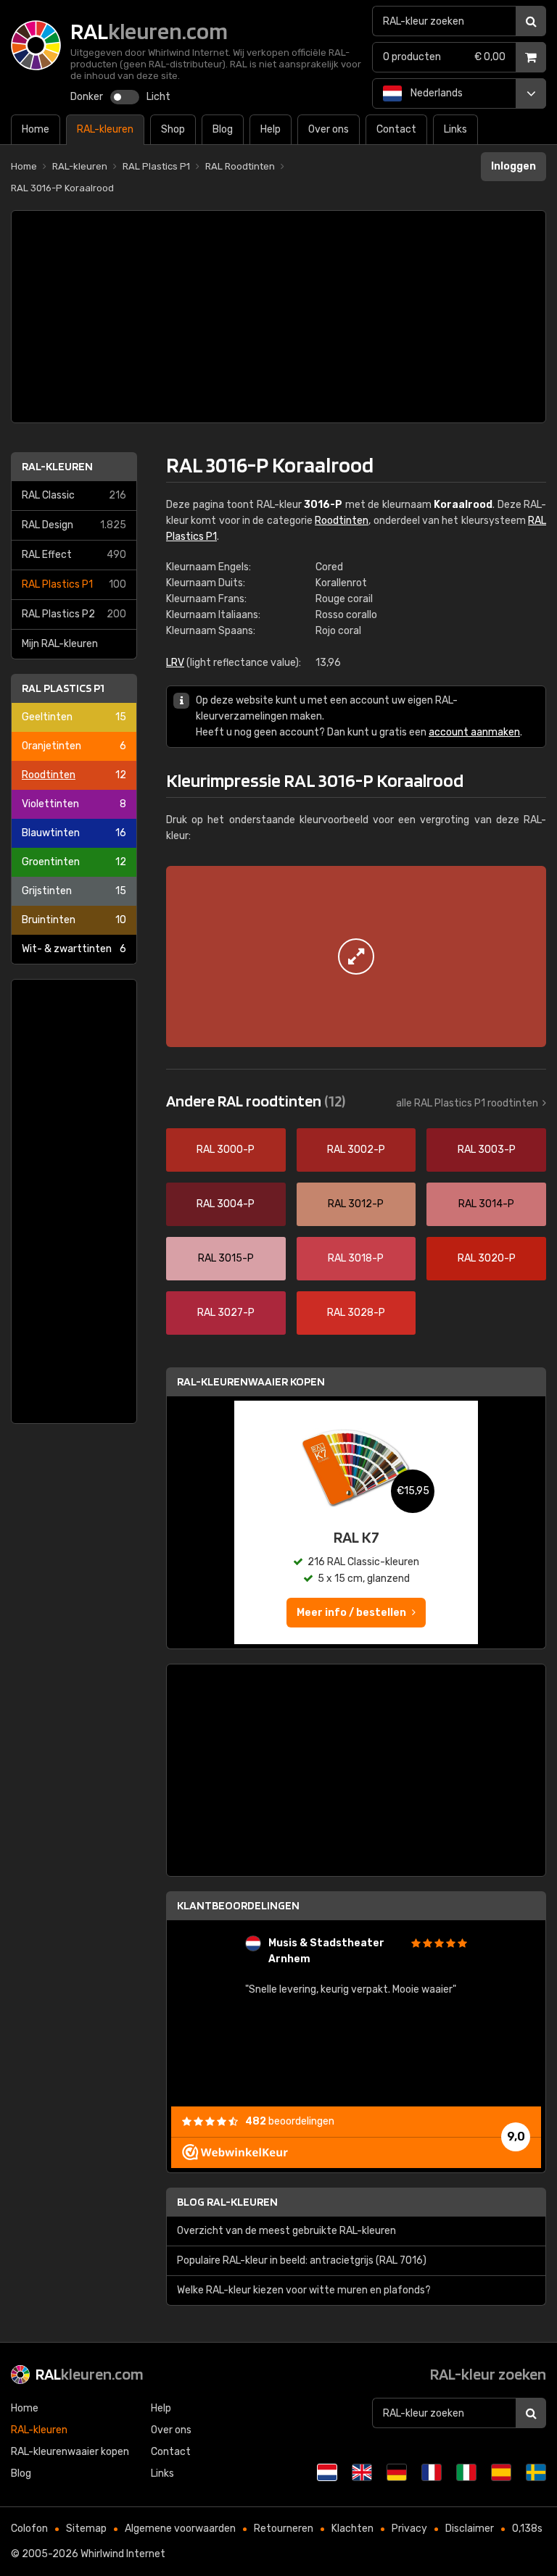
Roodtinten (74, 775)
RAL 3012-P (356, 1204)
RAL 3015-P (226, 1258)
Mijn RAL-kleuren (60, 644)
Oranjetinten (74, 746)
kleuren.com (90, 2374)
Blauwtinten (74, 833)
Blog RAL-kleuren (227, 2202)
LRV (175, 663)
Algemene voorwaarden (180, 2529)
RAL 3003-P (487, 1150)
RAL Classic (74, 495)
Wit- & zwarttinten (74, 949)
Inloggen (513, 166)
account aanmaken (474, 732)
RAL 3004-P (226, 1204)
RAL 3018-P (356, 1258)
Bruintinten (74, 920)
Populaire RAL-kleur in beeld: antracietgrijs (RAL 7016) (302, 2260)
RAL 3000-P (226, 1150)
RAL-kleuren (57, 466)
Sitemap (86, 2529)
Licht (158, 97)
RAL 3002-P (356, 1150)
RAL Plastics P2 (74, 614)
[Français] (432, 2472)
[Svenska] (536, 2472)
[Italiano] (466, 2472)
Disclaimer (470, 2529)
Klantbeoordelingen (238, 1905)
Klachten (352, 2529)
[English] (362, 2472)
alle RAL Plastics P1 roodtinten (467, 1103)
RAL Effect (74, 555)
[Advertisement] (278, 317)
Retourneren (284, 2529)
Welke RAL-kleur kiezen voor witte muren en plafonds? (304, 2290)
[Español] (501, 2472)
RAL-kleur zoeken (488, 2374)
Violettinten (74, 804)
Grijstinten (74, 891)
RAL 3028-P (356, 1313)
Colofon (29, 2529)
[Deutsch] (397, 2472)
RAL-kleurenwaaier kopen (251, 1381)
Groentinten (74, 862)
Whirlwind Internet (123, 2554)
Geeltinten (74, 717)
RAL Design (74, 525)
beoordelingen (290, 2121)
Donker (87, 97)
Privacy (409, 2529)
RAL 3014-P (486, 1204)
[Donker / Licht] (125, 97)
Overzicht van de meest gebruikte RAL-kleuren (286, 2231)
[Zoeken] (531, 21)
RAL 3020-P (487, 1258)
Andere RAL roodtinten (256, 1101)
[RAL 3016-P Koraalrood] (356, 956)
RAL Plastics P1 (74, 584)
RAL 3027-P (226, 1313)
